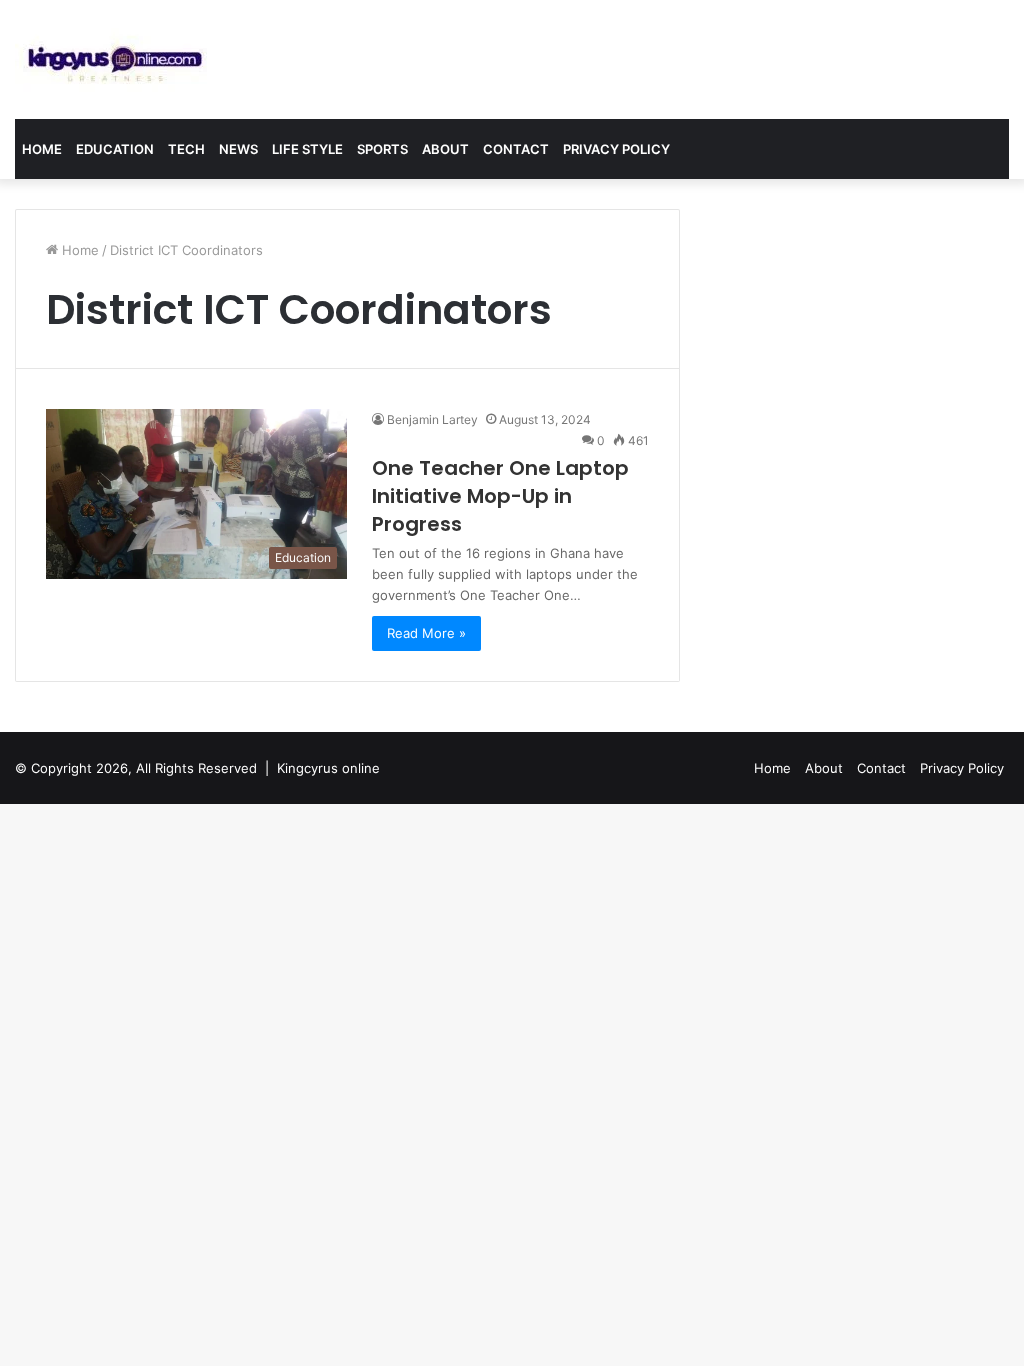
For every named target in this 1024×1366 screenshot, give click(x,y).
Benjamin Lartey (432, 419)
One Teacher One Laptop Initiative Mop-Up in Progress (500, 496)
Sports (382, 149)
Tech (186, 149)
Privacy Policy (616, 149)
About (445, 149)
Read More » (426, 633)
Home (42, 149)
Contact (516, 149)
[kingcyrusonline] (115, 59)
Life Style (307, 149)
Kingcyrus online (328, 768)
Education (115, 149)
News (238, 149)
